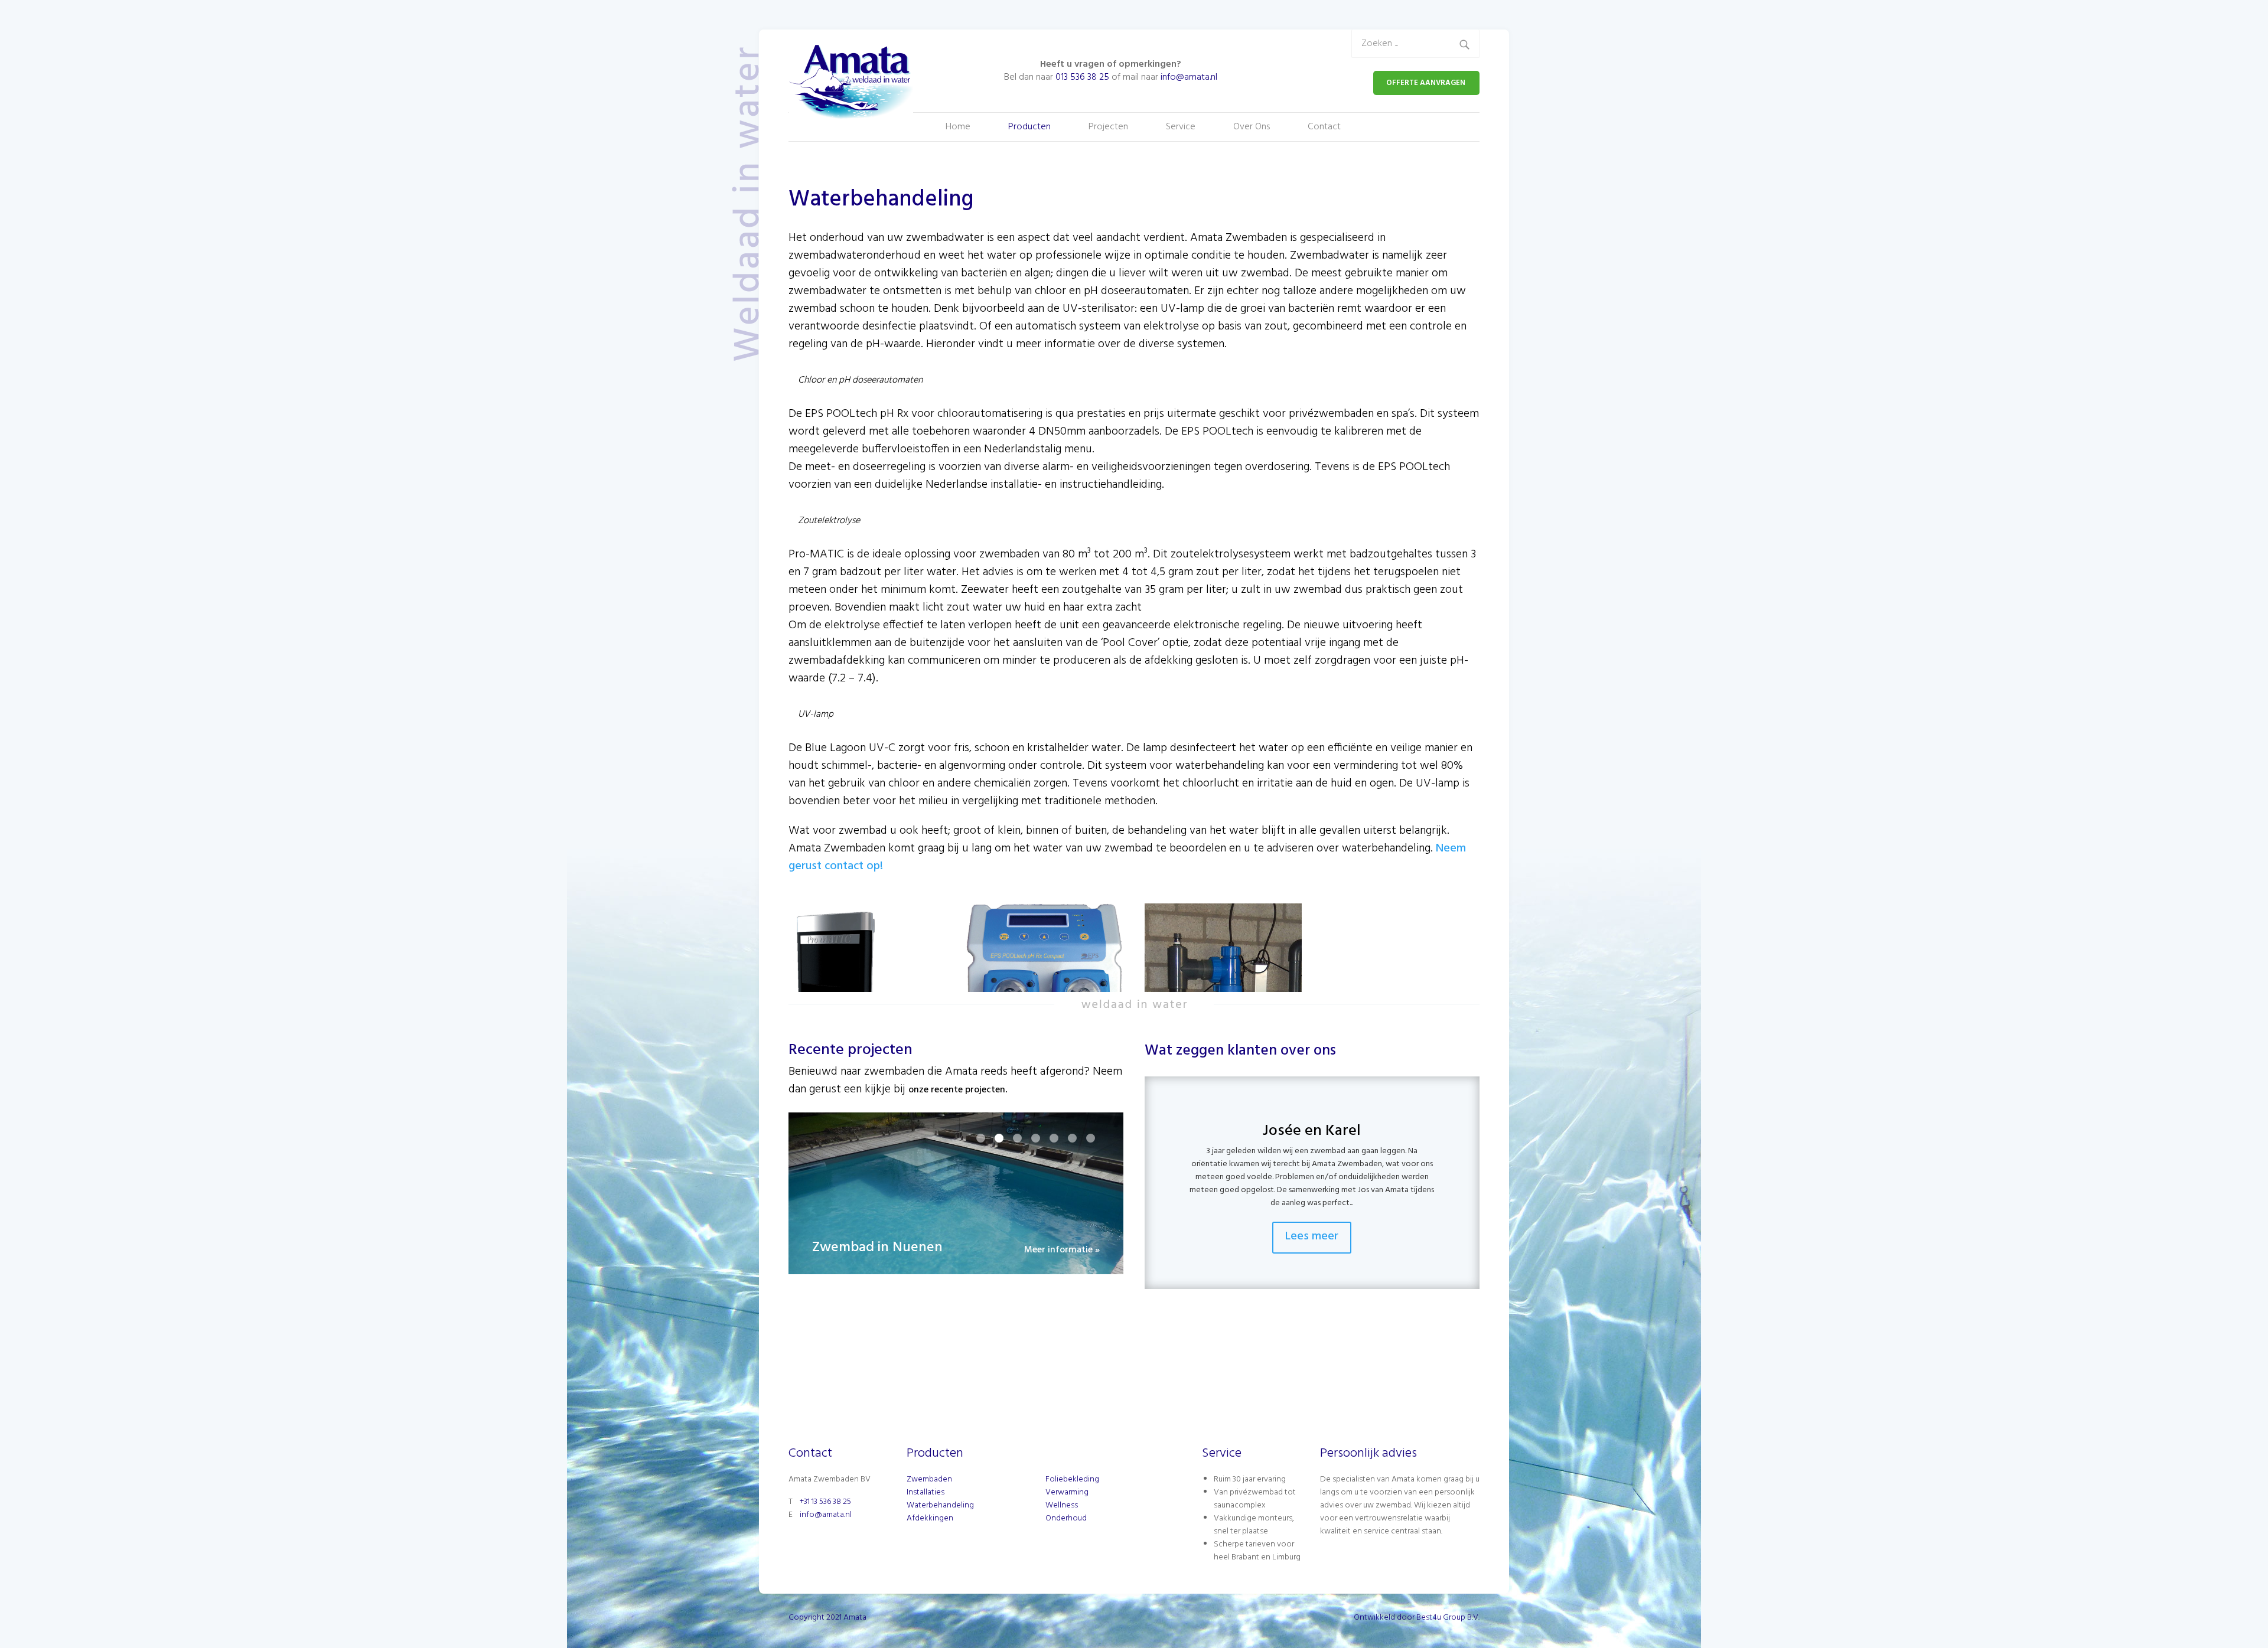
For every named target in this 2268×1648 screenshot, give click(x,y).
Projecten (1108, 127)
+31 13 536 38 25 (825, 1502)
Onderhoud (1066, 1518)
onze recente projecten (957, 1090)
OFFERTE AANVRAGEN (1426, 83)
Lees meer (1312, 1236)
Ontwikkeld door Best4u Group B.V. (1417, 1618)
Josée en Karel (1312, 1131)
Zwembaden (929, 1479)
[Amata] (858, 83)
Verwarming (1067, 1492)
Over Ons (1252, 127)
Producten (1029, 127)
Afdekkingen (930, 1518)
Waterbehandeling (940, 1505)
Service (1181, 127)
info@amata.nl (1189, 77)
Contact (1324, 127)
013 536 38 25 (1082, 77)
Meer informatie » (1062, 1251)
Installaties (926, 1492)
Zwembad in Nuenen (877, 1250)
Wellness (1062, 1505)
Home (958, 127)
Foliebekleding (1072, 1479)
